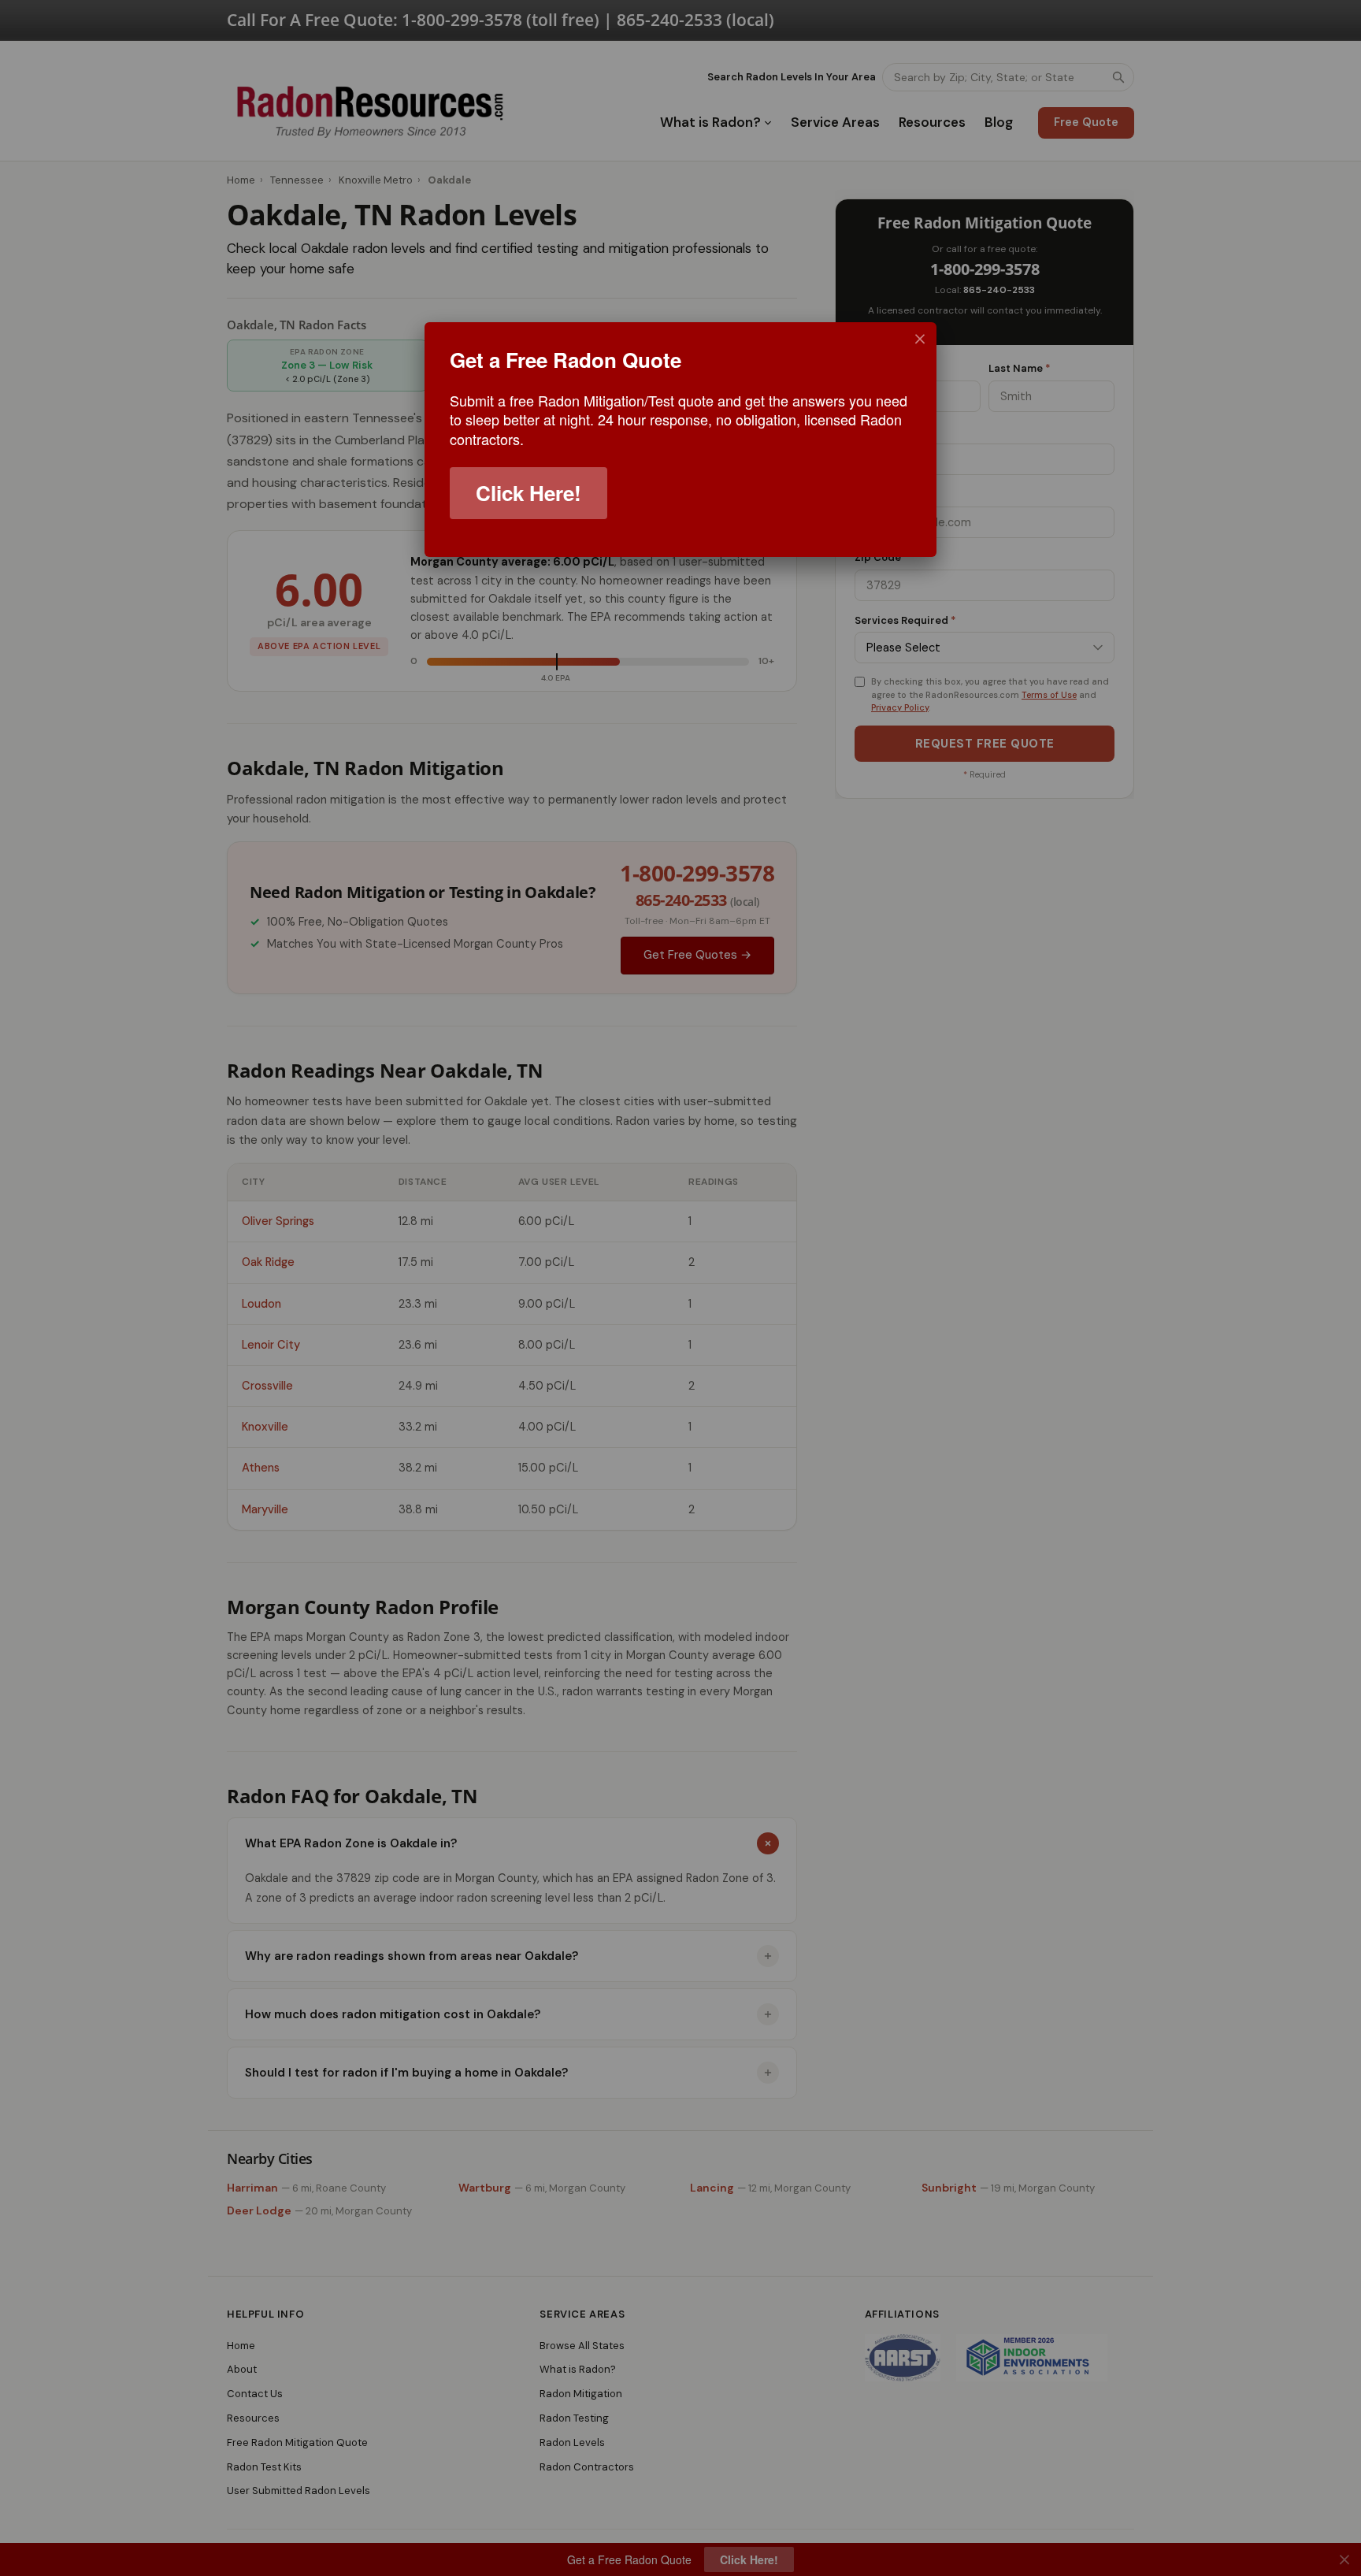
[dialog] (680, 440)
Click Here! (528, 493)
